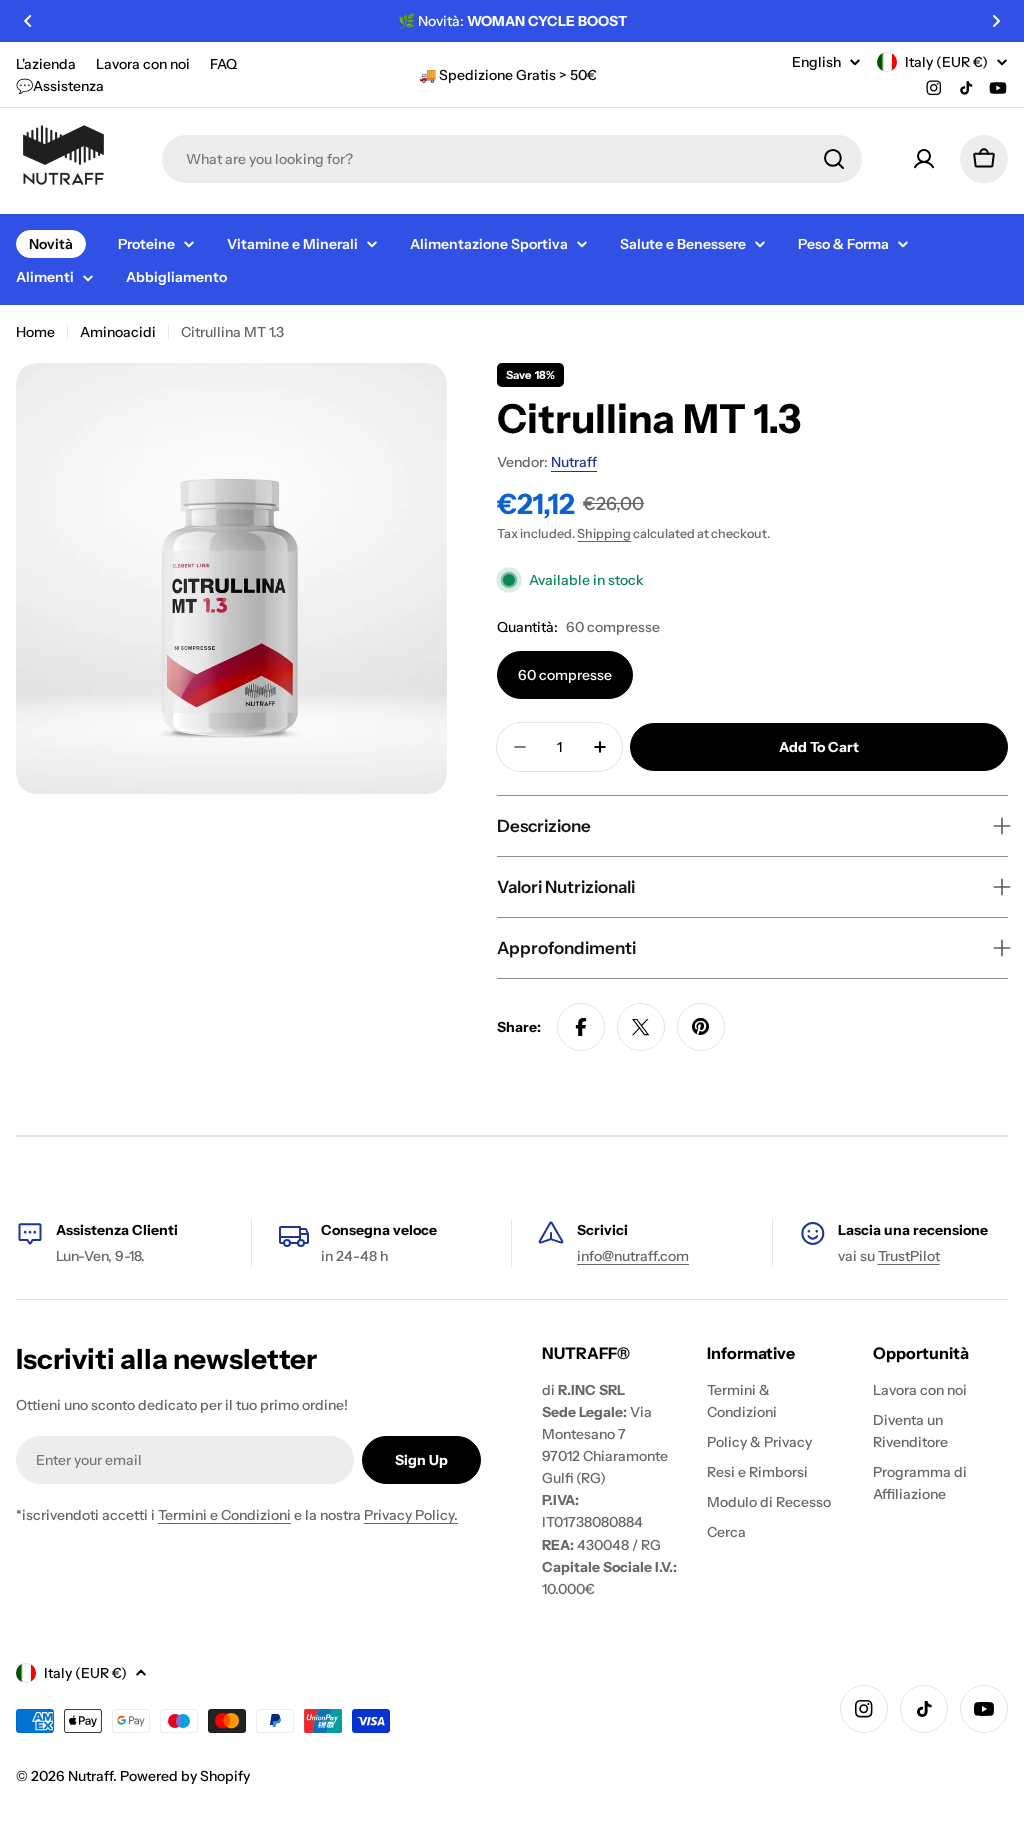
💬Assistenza (60, 86)
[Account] (924, 159)
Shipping (604, 533)
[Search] (834, 159)
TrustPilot (909, 1256)
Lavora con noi (143, 64)
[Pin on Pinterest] (701, 1027)
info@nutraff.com (633, 1256)
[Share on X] (641, 1027)
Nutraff (574, 462)
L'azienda (46, 64)
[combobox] (512, 159)
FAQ (223, 64)
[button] (28, 21)
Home (35, 332)
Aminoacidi (118, 332)
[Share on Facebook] (581, 1027)
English (816, 62)
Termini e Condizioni (224, 1515)
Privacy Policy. (411, 1515)
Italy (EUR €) (946, 62)
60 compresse (565, 675)
